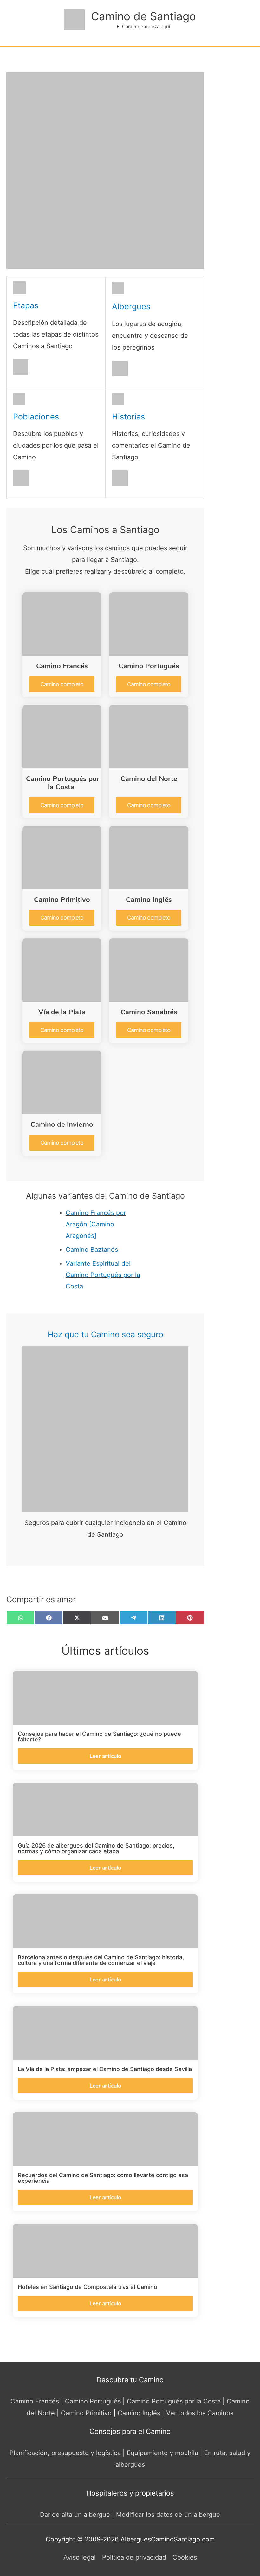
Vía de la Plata (62, 1012)
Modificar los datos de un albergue (168, 2515)
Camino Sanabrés (149, 1012)
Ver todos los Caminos (200, 2413)
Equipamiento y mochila (162, 2453)
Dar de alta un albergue (75, 2515)
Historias (128, 417)
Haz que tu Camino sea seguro (105, 1334)
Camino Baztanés (92, 1250)
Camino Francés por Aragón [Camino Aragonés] (96, 1224)
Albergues (131, 306)
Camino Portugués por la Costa (63, 783)
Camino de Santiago (143, 16)
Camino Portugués (149, 666)
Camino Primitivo (62, 900)
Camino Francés (62, 666)
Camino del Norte (149, 779)
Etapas (26, 305)
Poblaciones (36, 417)
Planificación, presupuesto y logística (65, 2453)
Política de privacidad (134, 2557)
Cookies (185, 2557)
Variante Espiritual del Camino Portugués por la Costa (103, 1275)
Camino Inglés (149, 900)
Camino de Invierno (62, 1124)
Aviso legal (80, 2557)
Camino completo (62, 684)
